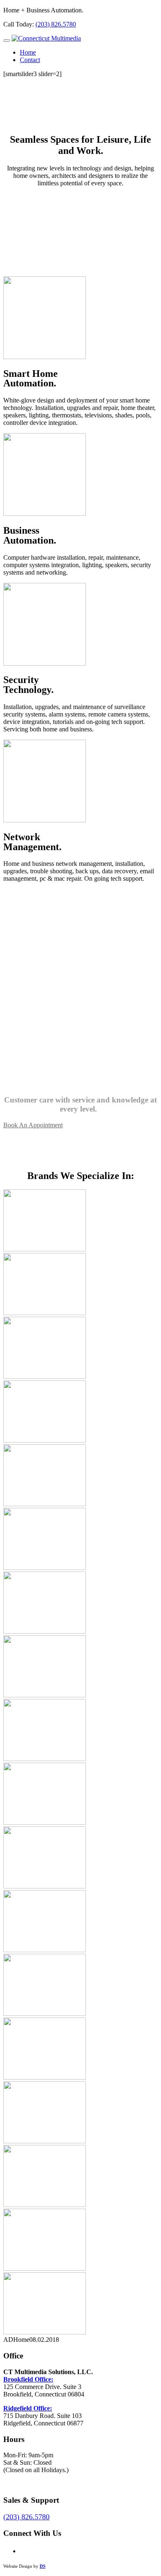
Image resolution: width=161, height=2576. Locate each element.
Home (28, 52)
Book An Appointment (33, 1125)
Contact (30, 60)
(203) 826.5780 (56, 24)
